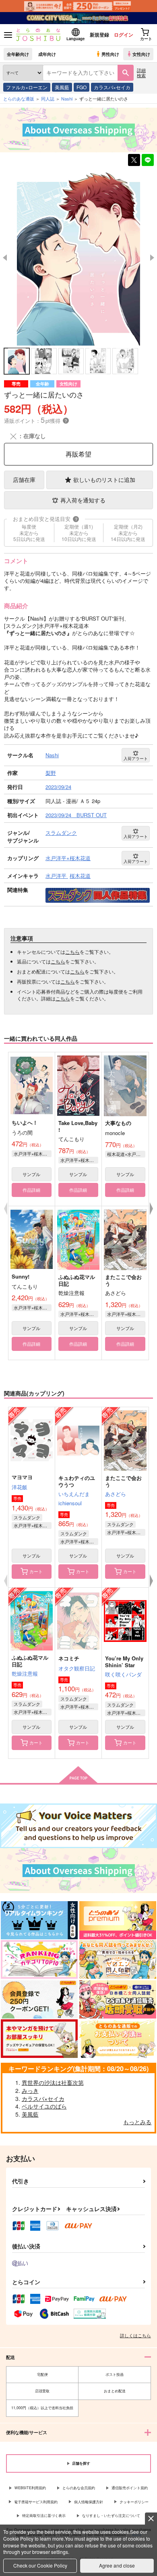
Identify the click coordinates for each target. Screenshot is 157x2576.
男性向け (110, 54)
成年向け (47, 54)
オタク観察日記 (77, 1668)
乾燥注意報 (25, 1673)
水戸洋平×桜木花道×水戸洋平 (33, 1307)
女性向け (141, 54)
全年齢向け (18, 54)
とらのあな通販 (19, 98)
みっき (30, 2090)
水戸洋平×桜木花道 (33, 1154)
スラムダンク (27, 1517)
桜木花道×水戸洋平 (126, 1154)
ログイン (124, 35)
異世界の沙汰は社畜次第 (53, 2082)
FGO (82, 87)
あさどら (116, 1494)
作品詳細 (31, 1190)
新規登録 (99, 35)
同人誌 (48, 98)
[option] (78, 257)
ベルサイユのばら (44, 2106)
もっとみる (137, 2122)
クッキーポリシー (134, 2502)
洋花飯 (20, 1487)
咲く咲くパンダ (123, 1674)
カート (36, 1571)
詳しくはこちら (135, 2335)
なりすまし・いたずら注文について (111, 2516)
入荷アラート (136, 758)
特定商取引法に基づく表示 (44, 2516)
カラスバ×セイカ (112, 87)
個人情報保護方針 (89, 2502)
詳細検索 (141, 73)
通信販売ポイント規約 (130, 2488)
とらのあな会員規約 (79, 2488)
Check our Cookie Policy (40, 2565)
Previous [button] (5, 258)
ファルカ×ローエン (27, 87)
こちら (72, 952)
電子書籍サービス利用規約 (36, 2502)
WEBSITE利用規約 (30, 2488)
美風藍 (62, 87)
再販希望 (78, 454)
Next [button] (152, 258)
